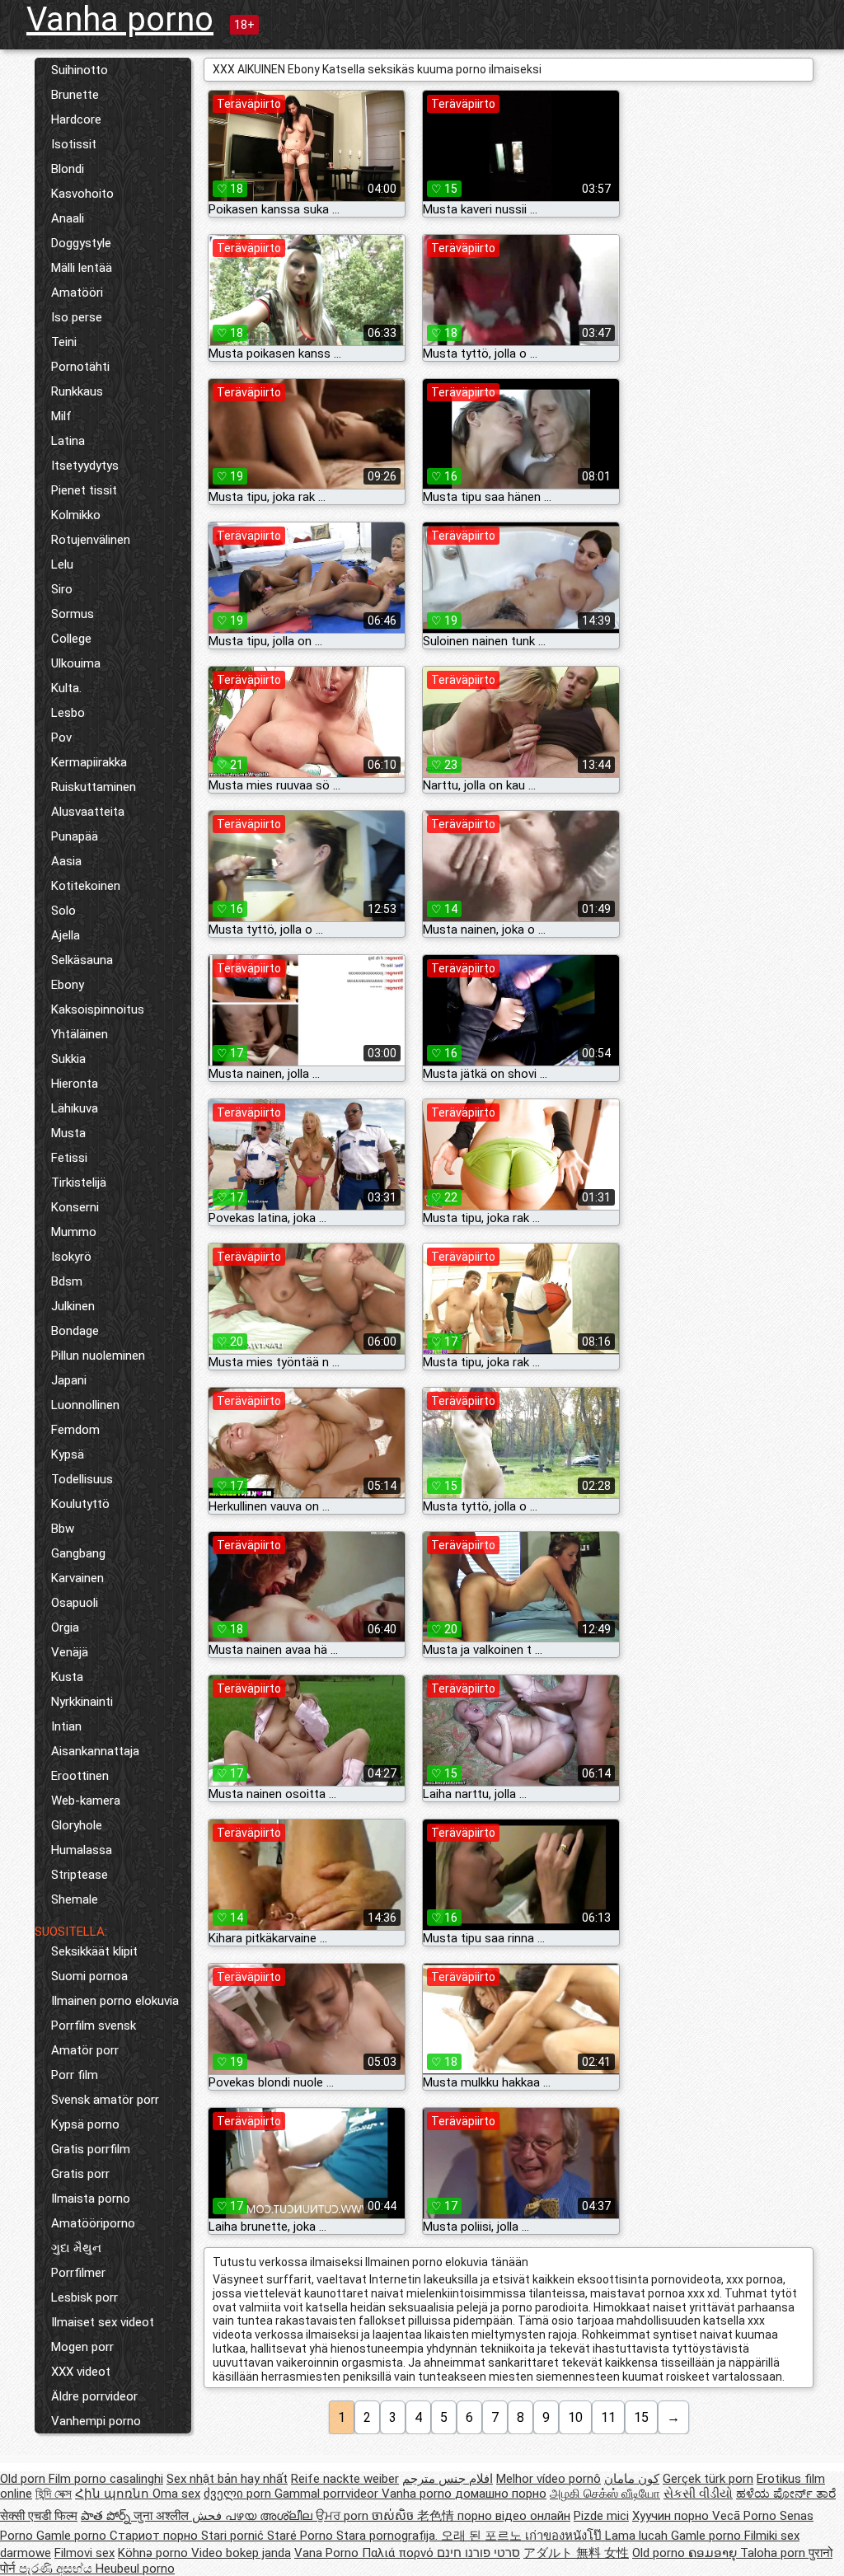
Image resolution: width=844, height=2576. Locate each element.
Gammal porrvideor (328, 2494)
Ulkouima (76, 663)
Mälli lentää (82, 268)
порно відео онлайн (514, 2516)
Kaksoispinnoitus (98, 1009)
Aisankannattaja (95, 1751)
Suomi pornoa (89, 1976)
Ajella (66, 935)
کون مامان (632, 2479)
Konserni (75, 1207)
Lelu (62, 564)
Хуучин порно (672, 2516)
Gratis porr (80, 2174)
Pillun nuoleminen (98, 1356)
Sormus (73, 614)
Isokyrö (71, 1257)
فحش (209, 2516)
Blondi (68, 169)
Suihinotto (80, 70)
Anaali (68, 218)
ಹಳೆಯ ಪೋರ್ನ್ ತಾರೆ (786, 2494)
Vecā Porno (746, 2516)
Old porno (660, 2553)
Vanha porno (120, 19)
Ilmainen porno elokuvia (115, 2001)
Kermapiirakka (89, 762)
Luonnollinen (85, 1405)
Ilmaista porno (91, 2199)
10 (575, 2417)
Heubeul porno (135, 2569)
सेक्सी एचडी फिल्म (39, 2516)
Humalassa (82, 1850)
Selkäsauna (82, 960)
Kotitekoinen (86, 886)
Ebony (68, 985)
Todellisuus (82, 1479)
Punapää (75, 836)
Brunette (75, 95)
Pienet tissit (84, 490)
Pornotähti (80, 367)
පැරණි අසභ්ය (57, 2569)
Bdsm (67, 1281)
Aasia (66, 861)
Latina (68, 441)
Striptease (80, 1875)
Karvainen (77, 1578)
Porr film (75, 2075)
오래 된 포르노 (483, 2536)
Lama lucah (638, 2536)
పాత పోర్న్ (107, 2516)
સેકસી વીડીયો (698, 2494)
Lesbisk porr (84, 2297)
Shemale (75, 1899)
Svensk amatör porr (105, 2100)
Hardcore (76, 119)
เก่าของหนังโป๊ (565, 2536)
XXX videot (81, 2372)
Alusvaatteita (88, 812)
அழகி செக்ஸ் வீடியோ (605, 2494)
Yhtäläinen (80, 1034)
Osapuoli (75, 1603)
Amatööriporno (93, 2223)
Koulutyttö (80, 1504)
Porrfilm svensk (94, 2026)
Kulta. (66, 688)
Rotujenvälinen (91, 540)
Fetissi (69, 1158)
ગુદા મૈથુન (76, 2248)
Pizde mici (601, 2516)
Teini (64, 342)
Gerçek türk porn (708, 2479)
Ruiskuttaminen (94, 787)
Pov (61, 738)
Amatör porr (85, 2050)
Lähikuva (75, 1108)
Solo (63, 911)
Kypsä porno (85, 2124)
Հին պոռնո (114, 2494)
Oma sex (176, 2494)
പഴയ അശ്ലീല (270, 2516)
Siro (62, 589)
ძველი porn (239, 2494)
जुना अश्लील (163, 2516)
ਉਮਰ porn (344, 2516)
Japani (69, 1380)
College (71, 639)
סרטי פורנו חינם (478, 2553)
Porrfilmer (78, 2273)
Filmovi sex (84, 2553)
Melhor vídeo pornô (549, 2479)
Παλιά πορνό (399, 2553)
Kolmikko (76, 515)
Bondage (75, 1331)
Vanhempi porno (96, 2421)
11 (608, 2417)
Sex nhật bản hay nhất (227, 2479)
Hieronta (75, 1084)
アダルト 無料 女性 (576, 2553)
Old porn (24, 2479)
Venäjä (70, 1652)
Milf (61, 416)
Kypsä (68, 1454)
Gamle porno (73, 2536)
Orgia (65, 1628)
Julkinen (73, 1306)
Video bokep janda (241, 2553)
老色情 (437, 2516)
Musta (68, 1133)
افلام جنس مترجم (448, 2479)
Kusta (67, 1677)
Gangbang (78, 1553)
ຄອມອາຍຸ (714, 2553)
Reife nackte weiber (345, 2479)
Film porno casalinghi (106, 2479)
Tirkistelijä (79, 1183)
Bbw (63, 1529)
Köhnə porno (155, 2553)
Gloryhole (77, 1825)
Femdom (75, 1430)
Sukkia (68, 1059)
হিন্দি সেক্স (54, 2494)
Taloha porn (774, 2553)
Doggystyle (81, 243)
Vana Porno (328, 2553)
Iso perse (77, 317)
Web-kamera (86, 1801)
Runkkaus (77, 391)
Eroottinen (80, 1776)
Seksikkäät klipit (94, 1951)
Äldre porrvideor (94, 2396)
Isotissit (74, 144)
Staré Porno (302, 2536)
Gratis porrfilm (91, 2149)
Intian (66, 1726)
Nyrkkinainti (82, 1702)
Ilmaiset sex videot (103, 2322)
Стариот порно (155, 2536)
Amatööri (77, 293)
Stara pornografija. (389, 2536)
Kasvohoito (82, 194)
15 (641, 2417)
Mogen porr (82, 2347)
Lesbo (68, 713)
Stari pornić (234, 2536)
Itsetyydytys (85, 466)
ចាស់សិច (394, 2516)
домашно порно (501, 2494)
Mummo (74, 1232)
